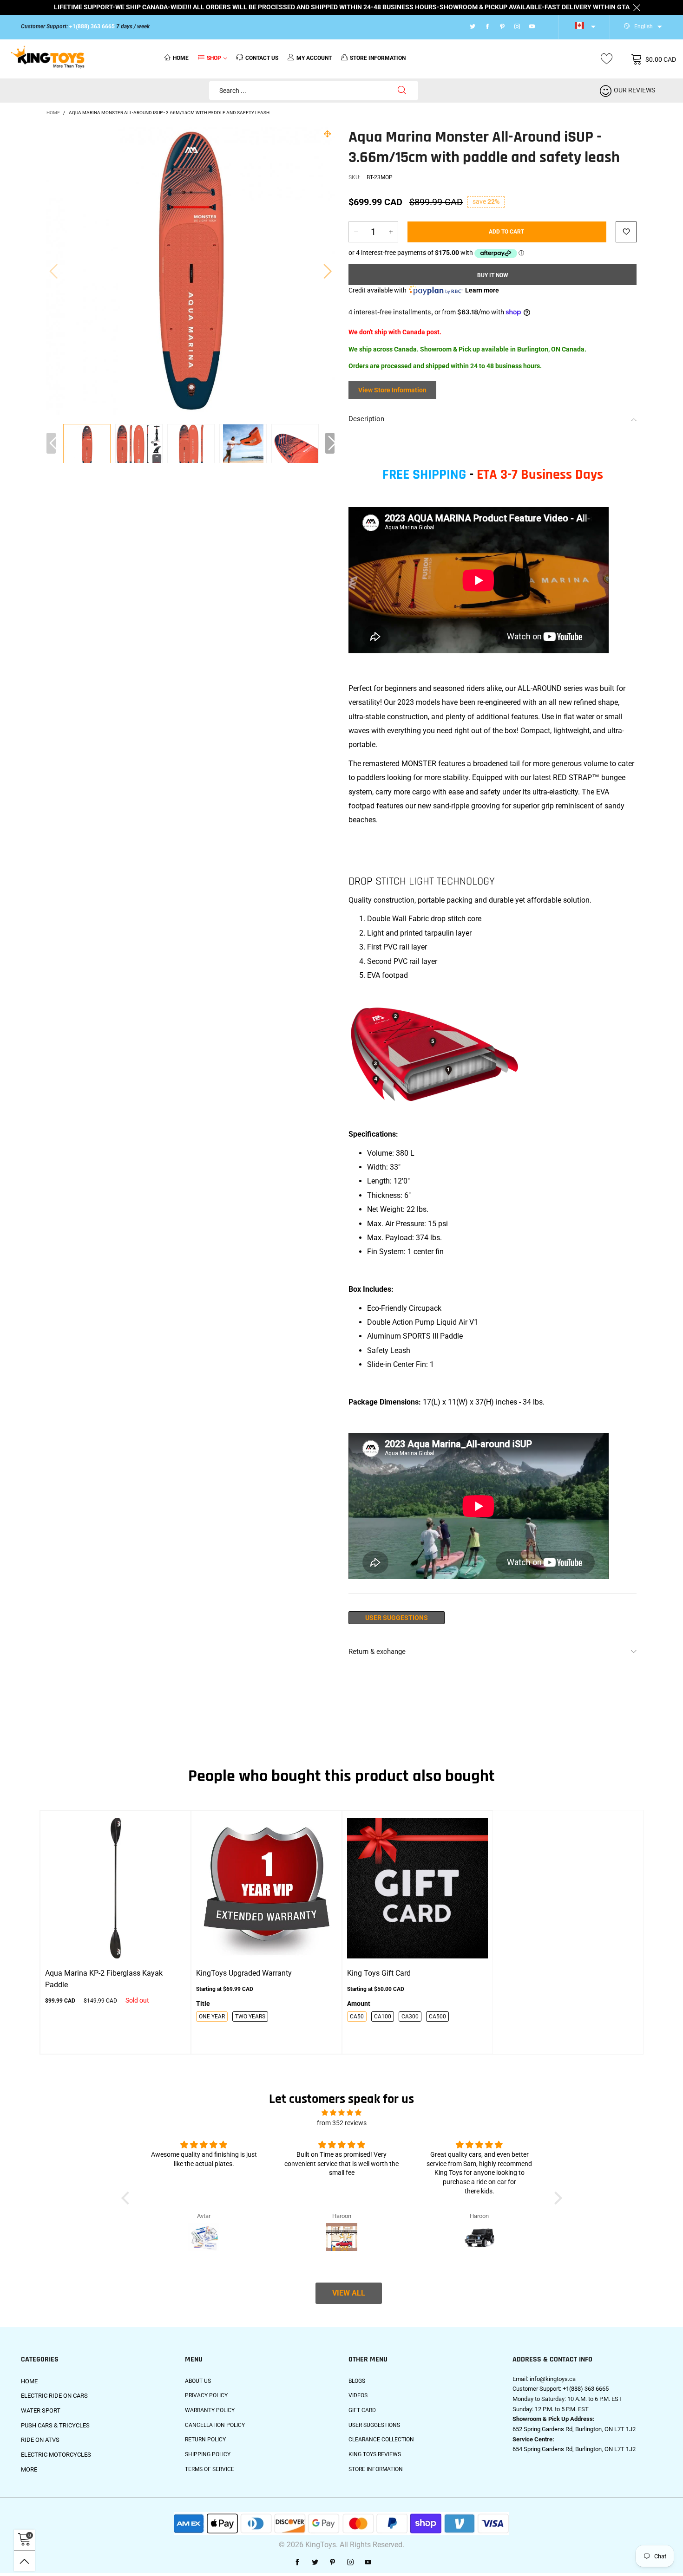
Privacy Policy (206, 2395)
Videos (358, 2395)
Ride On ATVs (40, 2440)
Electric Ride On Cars (54, 2396)
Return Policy (205, 2439)
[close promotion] (637, 7)
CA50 (357, 2017)
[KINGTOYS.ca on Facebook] (297, 2563)
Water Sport (41, 2410)
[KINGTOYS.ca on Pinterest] (333, 2563)
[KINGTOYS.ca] (48, 58)
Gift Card (362, 2410)
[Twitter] (473, 27)
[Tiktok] (544, 27)
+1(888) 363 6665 (92, 26)
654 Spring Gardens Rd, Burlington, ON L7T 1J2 (574, 2449)
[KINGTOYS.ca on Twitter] (315, 2563)
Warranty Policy (210, 2410)
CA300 (410, 2017)
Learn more (482, 290)
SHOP (214, 58)
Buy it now (493, 275)
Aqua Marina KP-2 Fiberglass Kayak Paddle (104, 1979)
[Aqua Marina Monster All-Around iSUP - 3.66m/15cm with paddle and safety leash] (139, 448)
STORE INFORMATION (378, 58)
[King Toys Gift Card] (417, 1888)
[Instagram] (517, 27)
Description (366, 419)
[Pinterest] (502, 27)
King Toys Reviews (375, 2454)
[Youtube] (532, 27)
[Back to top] (24, 2561)
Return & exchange (377, 1652)
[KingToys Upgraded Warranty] (266, 1888)
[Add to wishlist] (626, 232)
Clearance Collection (381, 2439)
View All (349, 2293)
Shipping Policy (208, 2454)
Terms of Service (210, 2469)
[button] (53, 271)
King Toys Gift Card (379, 1973)
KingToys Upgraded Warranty (244, 1973)
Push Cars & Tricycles (55, 2425)
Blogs (357, 2381)
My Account (314, 58)
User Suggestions (397, 1618)
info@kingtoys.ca (553, 2379)
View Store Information (392, 390)
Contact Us (262, 58)
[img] (341, 2113)
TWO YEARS (250, 2017)
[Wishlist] (607, 59)
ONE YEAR (212, 2017)
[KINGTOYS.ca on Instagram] (350, 2563)
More (29, 2469)
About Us (198, 2381)
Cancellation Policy (215, 2425)
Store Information (376, 2469)
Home (181, 58)
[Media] (328, 134)
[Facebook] (487, 27)
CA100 (383, 2017)
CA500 (437, 2017)
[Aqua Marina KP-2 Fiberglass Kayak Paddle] (115, 1888)
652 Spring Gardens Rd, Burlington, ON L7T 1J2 (574, 2429)
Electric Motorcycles (56, 2455)
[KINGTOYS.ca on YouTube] (368, 2563)
